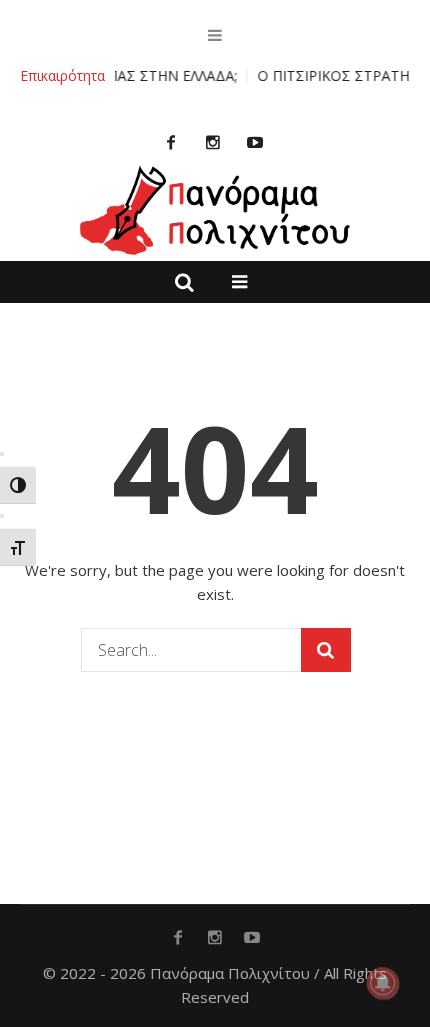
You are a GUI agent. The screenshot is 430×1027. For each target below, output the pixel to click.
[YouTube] (255, 142)
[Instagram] (213, 142)
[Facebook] (171, 142)
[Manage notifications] (383, 983)
